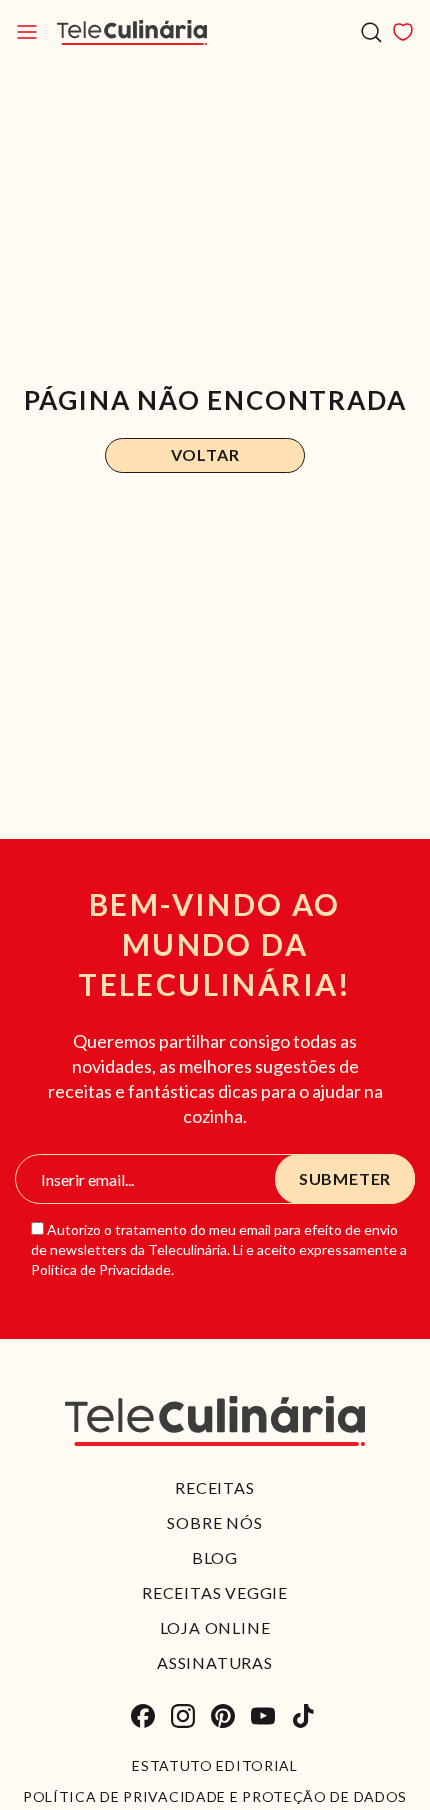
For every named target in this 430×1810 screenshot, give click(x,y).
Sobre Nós (214, 1522)
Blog (215, 1557)
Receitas (214, 1487)
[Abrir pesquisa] (371, 32)
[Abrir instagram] (183, 1716)
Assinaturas (215, 1662)
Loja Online (215, 1627)
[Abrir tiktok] (303, 1716)
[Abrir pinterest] (223, 1716)
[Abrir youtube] (263, 1716)
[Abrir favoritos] (403, 32)
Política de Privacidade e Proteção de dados (215, 1797)
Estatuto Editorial (215, 1766)
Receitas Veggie (215, 1592)
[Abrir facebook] (143, 1716)
